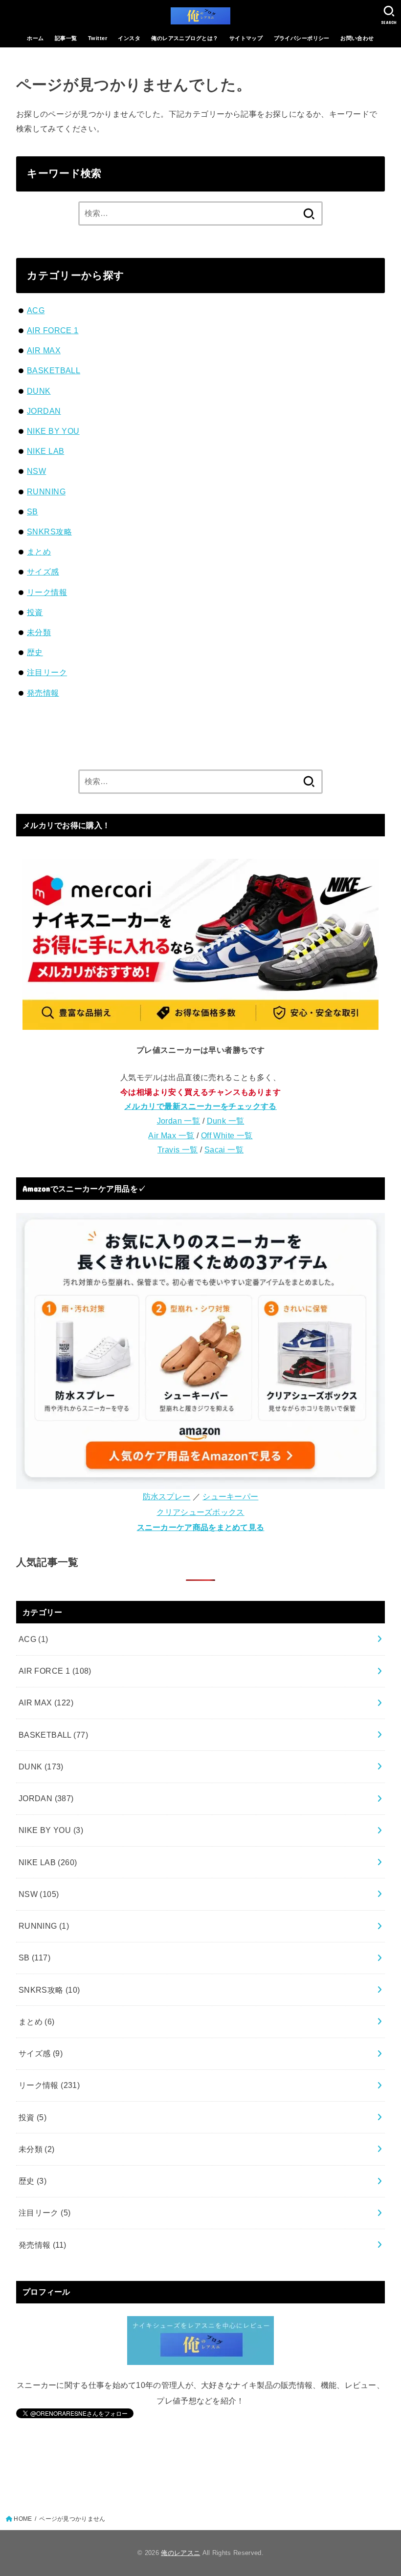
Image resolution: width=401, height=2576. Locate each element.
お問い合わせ (357, 38)
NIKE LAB (45, 451)
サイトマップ (246, 38)
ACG (36, 310)
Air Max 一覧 (171, 1135)
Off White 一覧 (227, 1135)
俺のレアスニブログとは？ (185, 38)
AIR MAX (44, 350)
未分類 (39, 632)
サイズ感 (43, 572)
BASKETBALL (54, 370)
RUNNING (46, 491)
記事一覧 (66, 38)
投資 (35, 612)
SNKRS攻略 (49, 532)
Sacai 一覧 (224, 1150)
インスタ (129, 38)
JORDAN (44, 411)
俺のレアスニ (180, 2553)
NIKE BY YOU (53, 431)
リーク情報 (47, 592)
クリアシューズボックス (200, 1512)
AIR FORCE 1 (53, 330)
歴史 (35, 652)
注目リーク (47, 672)
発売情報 (43, 693)
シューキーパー (230, 1496)
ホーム (35, 38)
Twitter (98, 38)
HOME (23, 2519)
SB (33, 511)
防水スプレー (167, 1496)
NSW (36, 471)
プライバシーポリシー (302, 38)
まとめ (39, 552)
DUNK (39, 391)
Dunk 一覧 (226, 1121)
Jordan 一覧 (179, 1121)
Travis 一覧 (178, 1150)
